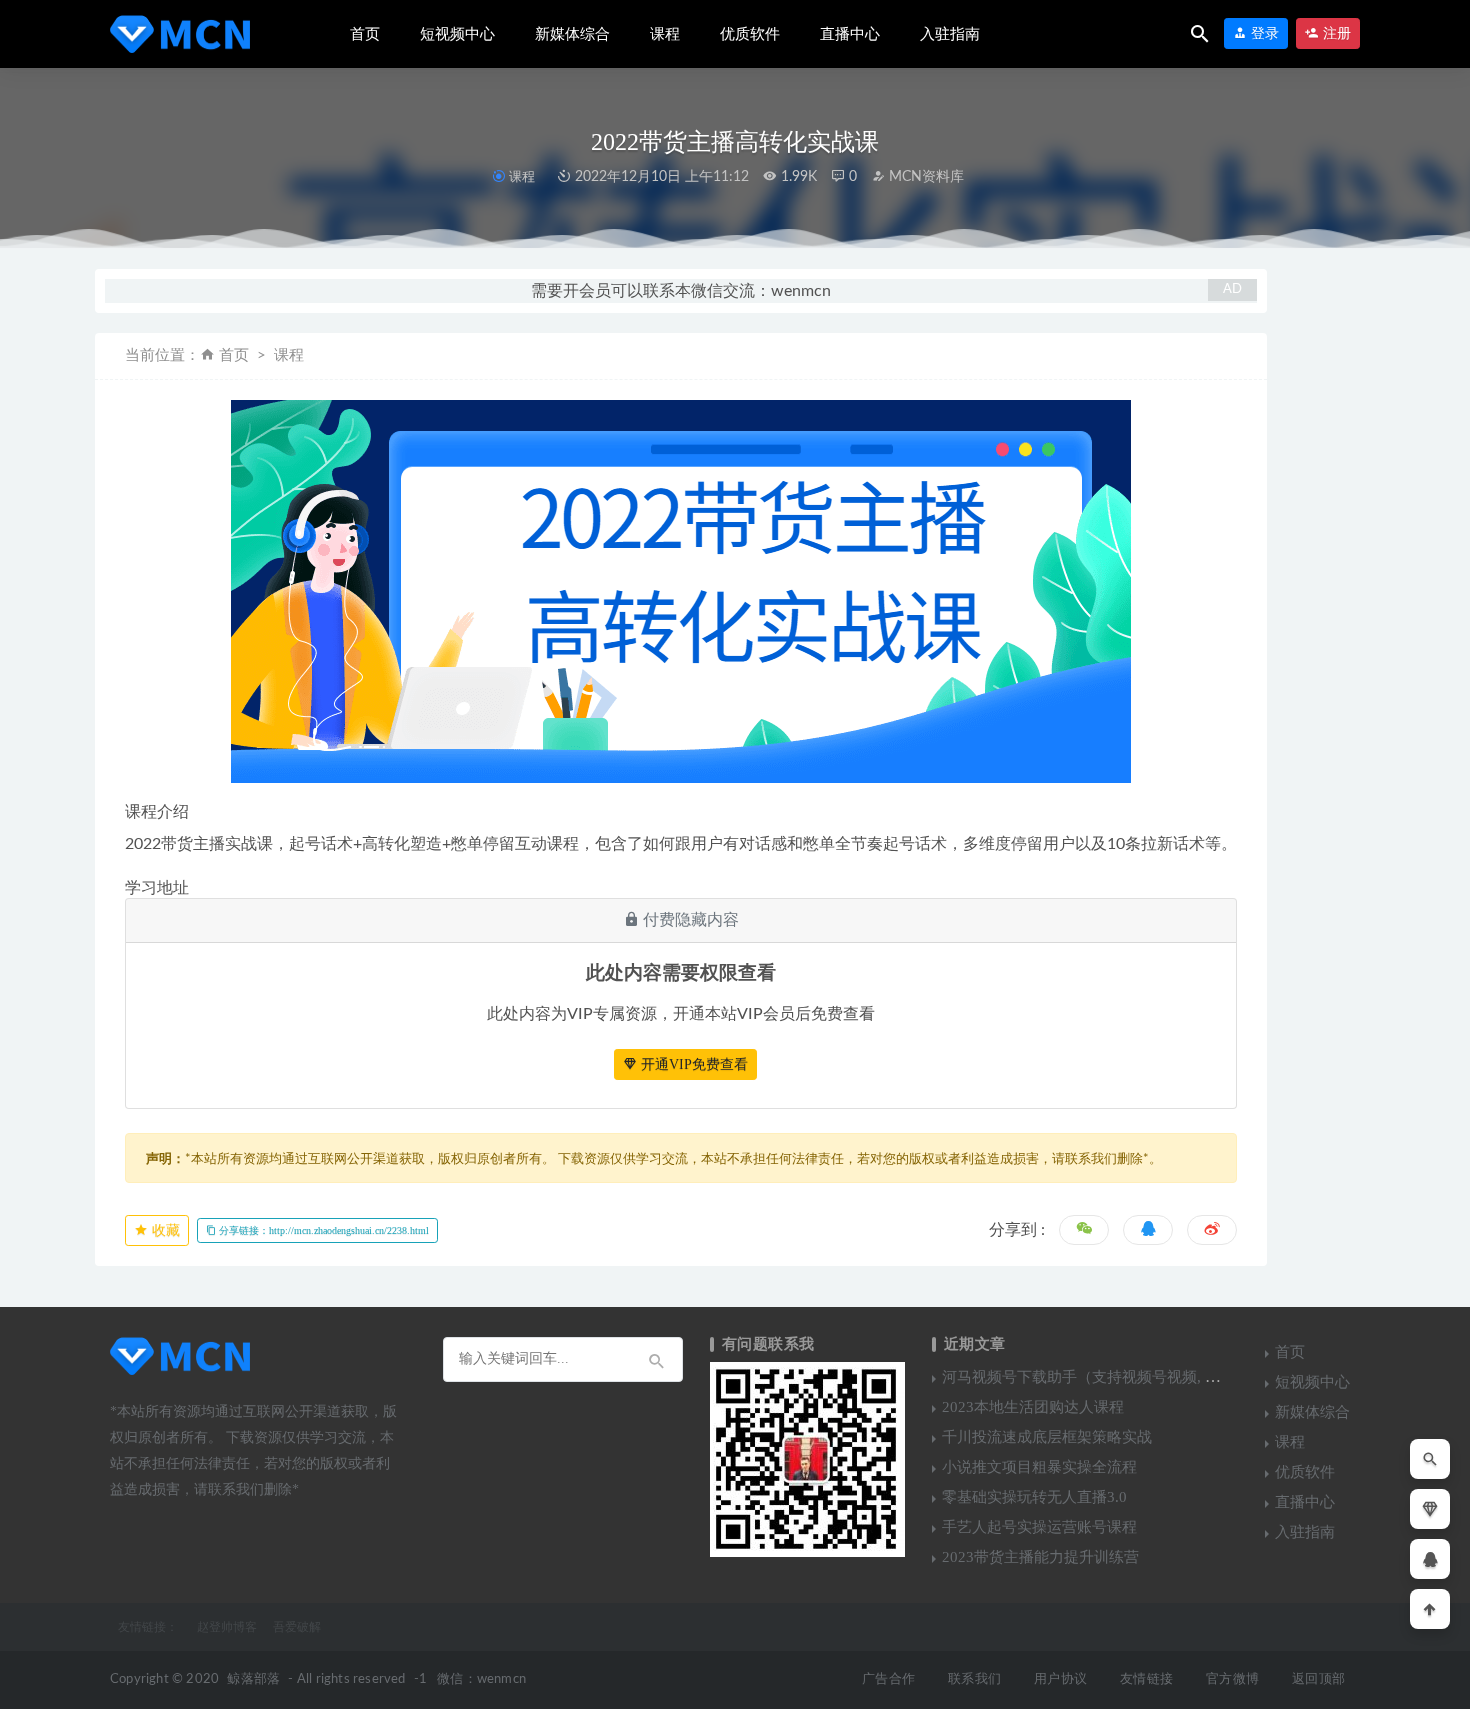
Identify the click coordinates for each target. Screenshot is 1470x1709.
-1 (420, 1679)
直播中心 (850, 34)
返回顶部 (1318, 1679)
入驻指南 (950, 34)
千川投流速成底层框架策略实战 (1047, 1437)
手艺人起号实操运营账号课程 (1039, 1527)
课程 (665, 34)
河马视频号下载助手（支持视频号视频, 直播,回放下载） (1128, 1377)
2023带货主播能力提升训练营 (1040, 1557)
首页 (365, 34)
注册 (1335, 33)
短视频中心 (457, 34)
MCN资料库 (924, 177)
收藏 (164, 1230)
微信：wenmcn (481, 1679)
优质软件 (750, 34)
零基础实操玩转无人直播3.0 (1034, 1497)
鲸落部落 (253, 1679)
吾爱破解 (297, 1627)
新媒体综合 (572, 34)
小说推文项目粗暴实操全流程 (1039, 1467)
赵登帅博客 (227, 1627)
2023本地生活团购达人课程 (1033, 1407)
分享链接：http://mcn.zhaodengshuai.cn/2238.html (322, 1230)
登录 (1263, 33)
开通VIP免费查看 (692, 1064)
